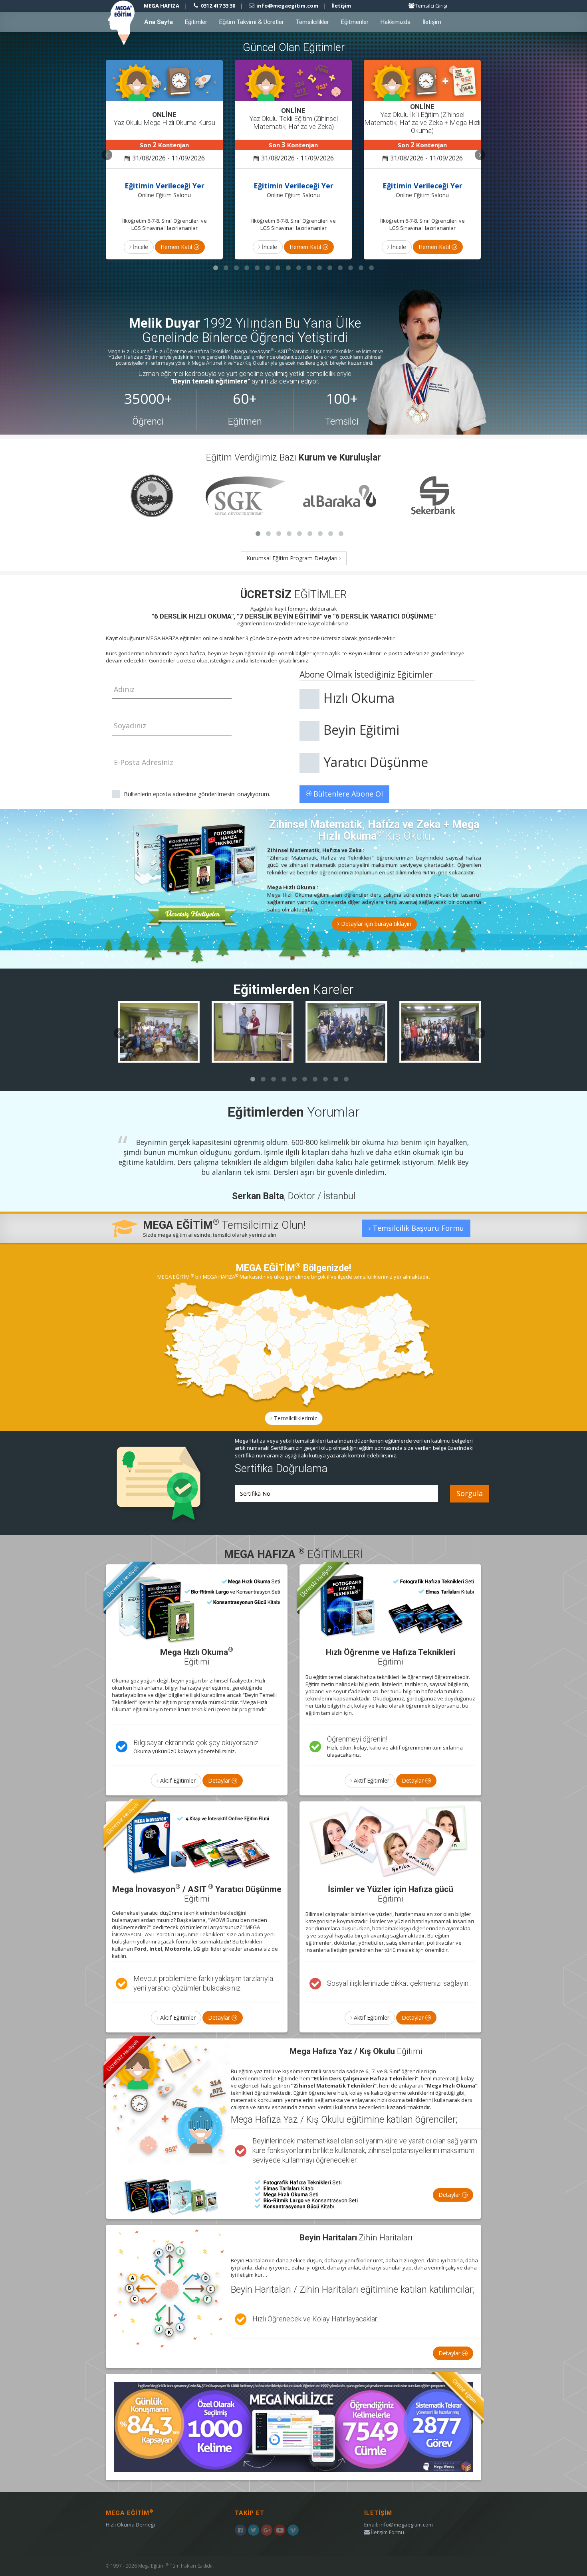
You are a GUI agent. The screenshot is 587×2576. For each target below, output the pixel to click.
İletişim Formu (387, 2532)
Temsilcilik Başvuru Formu (417, 1228)
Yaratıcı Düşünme (376, 762)
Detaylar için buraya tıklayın (375, 924)
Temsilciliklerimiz (295, 1418)
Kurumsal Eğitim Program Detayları (293, 558)
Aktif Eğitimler (177, 1780)
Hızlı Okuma (359, 698)
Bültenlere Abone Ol (347, 794)
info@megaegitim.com (406, 2525)
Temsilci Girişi (431, 6)
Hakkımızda (396, 22)
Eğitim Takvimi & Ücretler (252, 22)
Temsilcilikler (312, 22)
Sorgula (470, 1493)
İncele (140, 247)
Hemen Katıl (177, 247)
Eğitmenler (355, 22)
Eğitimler (196, 22)
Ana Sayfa (159, 22)
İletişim (341, 6)
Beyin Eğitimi (361, 730)
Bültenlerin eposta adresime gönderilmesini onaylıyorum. (197, 794)
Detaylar (220, 1780)
